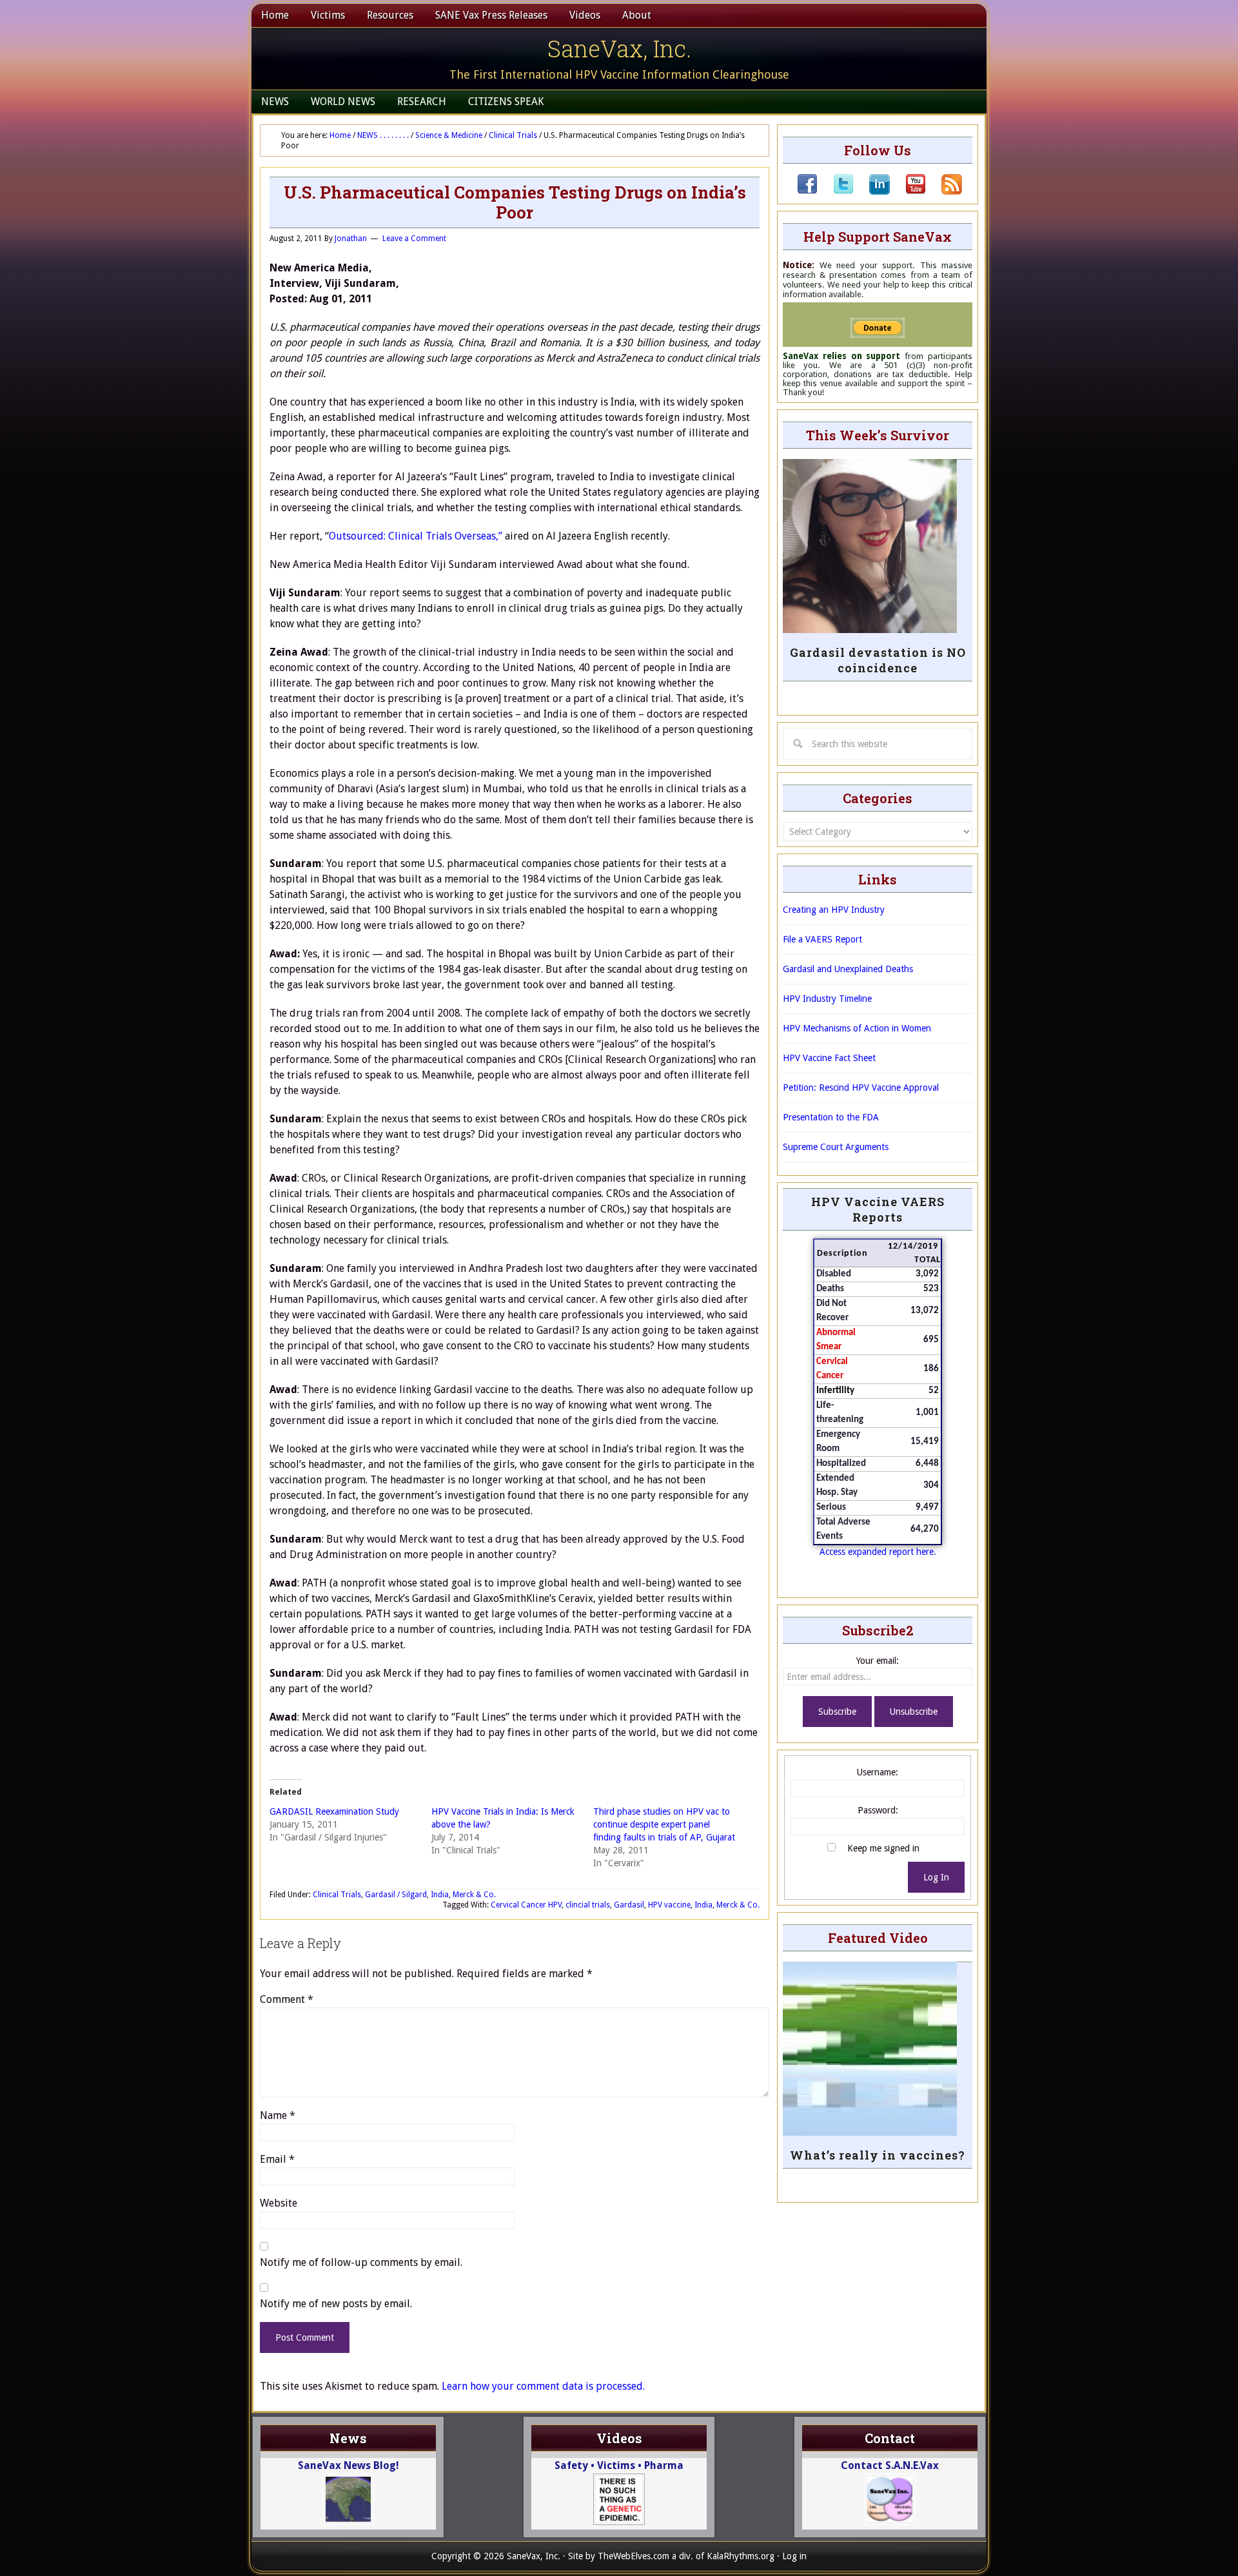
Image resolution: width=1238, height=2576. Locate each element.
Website (279, 2203)
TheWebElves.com (634, 2556)
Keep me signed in (883, 1848)
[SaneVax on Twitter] (836, 191)
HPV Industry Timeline (827, 999)
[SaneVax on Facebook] (807, 191)
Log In (936, 1877)
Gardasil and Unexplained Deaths (848, 969)
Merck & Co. (474, 1895)
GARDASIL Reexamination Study (334, 1811)
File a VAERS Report (822, 939)
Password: (878, 1810)
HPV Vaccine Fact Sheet (829, 1058)
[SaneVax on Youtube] (908, 191)
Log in (794, 2556)
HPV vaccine (669, 1905)
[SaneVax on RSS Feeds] (944, 191)
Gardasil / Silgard (396, 1895)
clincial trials (588, 1905)
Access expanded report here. (878, 1552)
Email (277, 2159)
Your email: (878, 1661)
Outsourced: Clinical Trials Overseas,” (417, 536)
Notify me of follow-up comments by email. (361, 2262)
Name (278, 2115)
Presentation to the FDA (831, 1117)
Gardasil (629, 1905)
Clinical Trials (337, 1895)
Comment (287, 1999)
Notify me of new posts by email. (336, 2304)
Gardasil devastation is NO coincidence (878, 660)
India (440, 1895)
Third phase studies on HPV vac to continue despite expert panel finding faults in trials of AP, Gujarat (664, 1824)
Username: (878, 1772)
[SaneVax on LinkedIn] (872, 191)
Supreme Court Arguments (836, 1147)
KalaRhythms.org (741, 2556)
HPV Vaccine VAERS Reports (878, 1209)
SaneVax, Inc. (619, 48)
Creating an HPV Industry (834, 910)
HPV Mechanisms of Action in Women (857, 1028)
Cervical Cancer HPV (526, 1905)
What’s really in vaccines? (878, 2155)
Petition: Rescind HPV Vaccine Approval (861, 1088)
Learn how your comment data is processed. (543, 2386)
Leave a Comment (414, 239)
